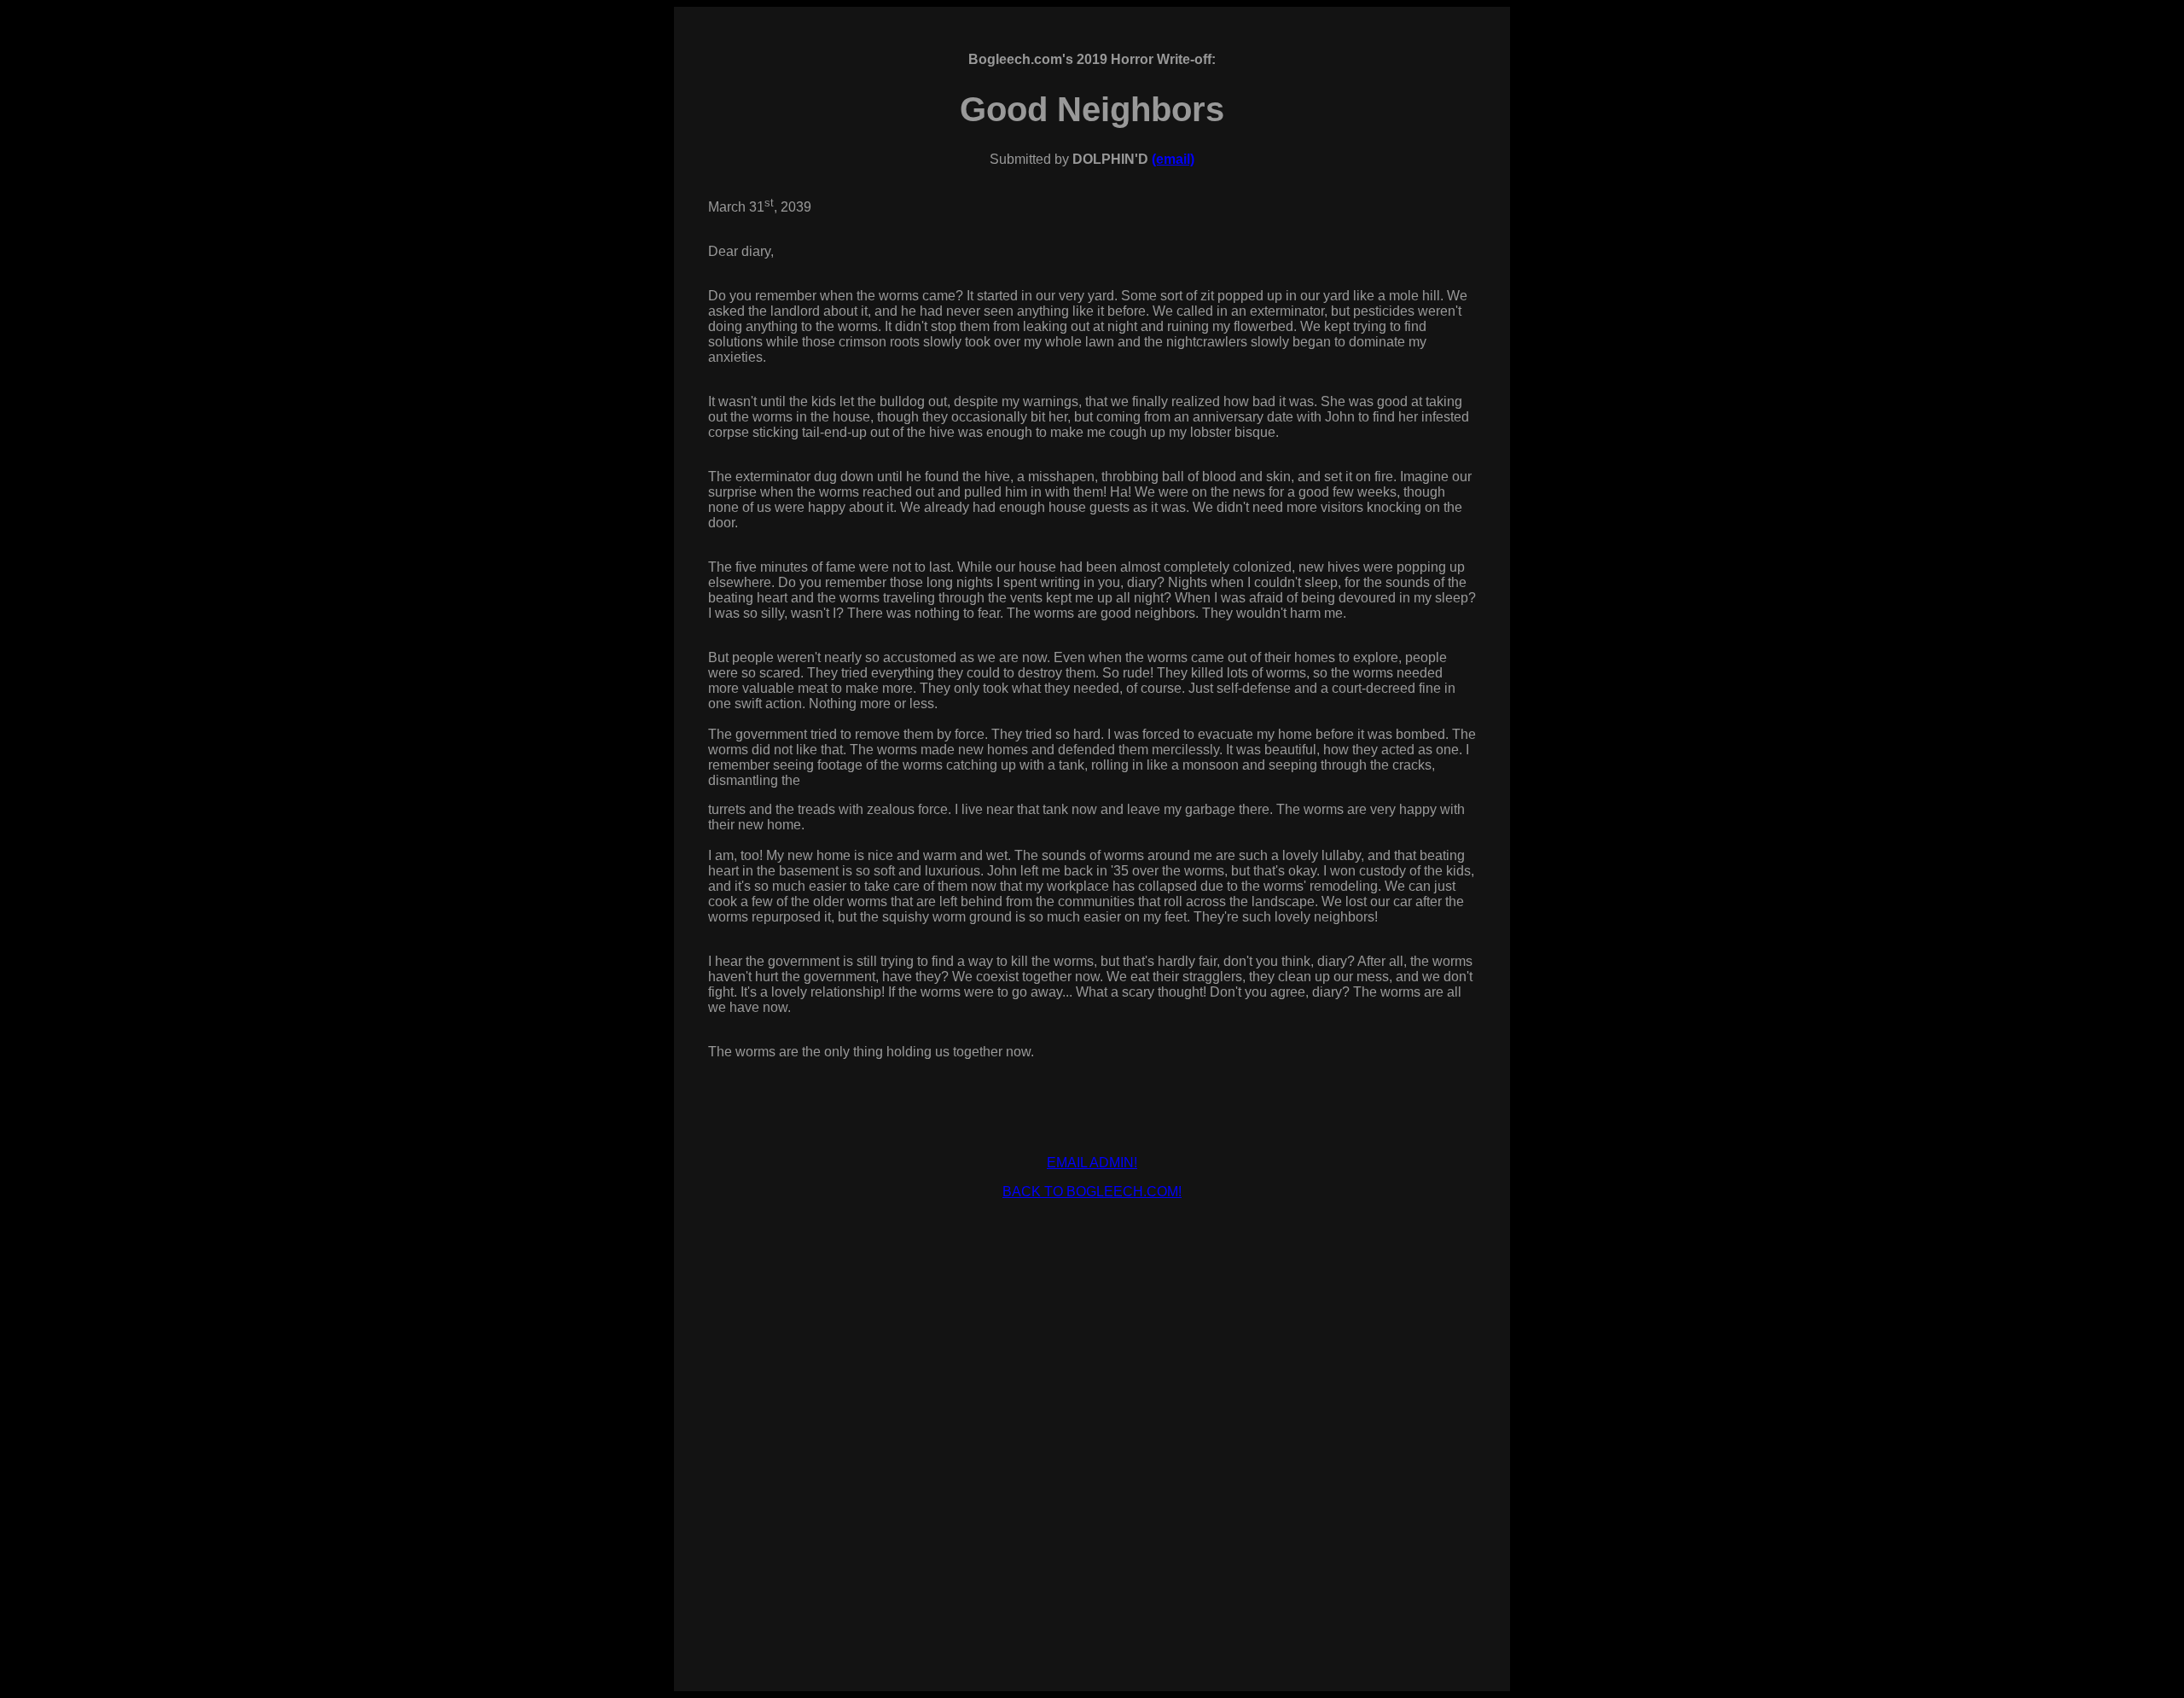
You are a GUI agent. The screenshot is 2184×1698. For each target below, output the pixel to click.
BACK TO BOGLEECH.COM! (1092, 1192)
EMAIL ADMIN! (1092, 1163)
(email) (1173, 159)
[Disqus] (1092, 1427)
